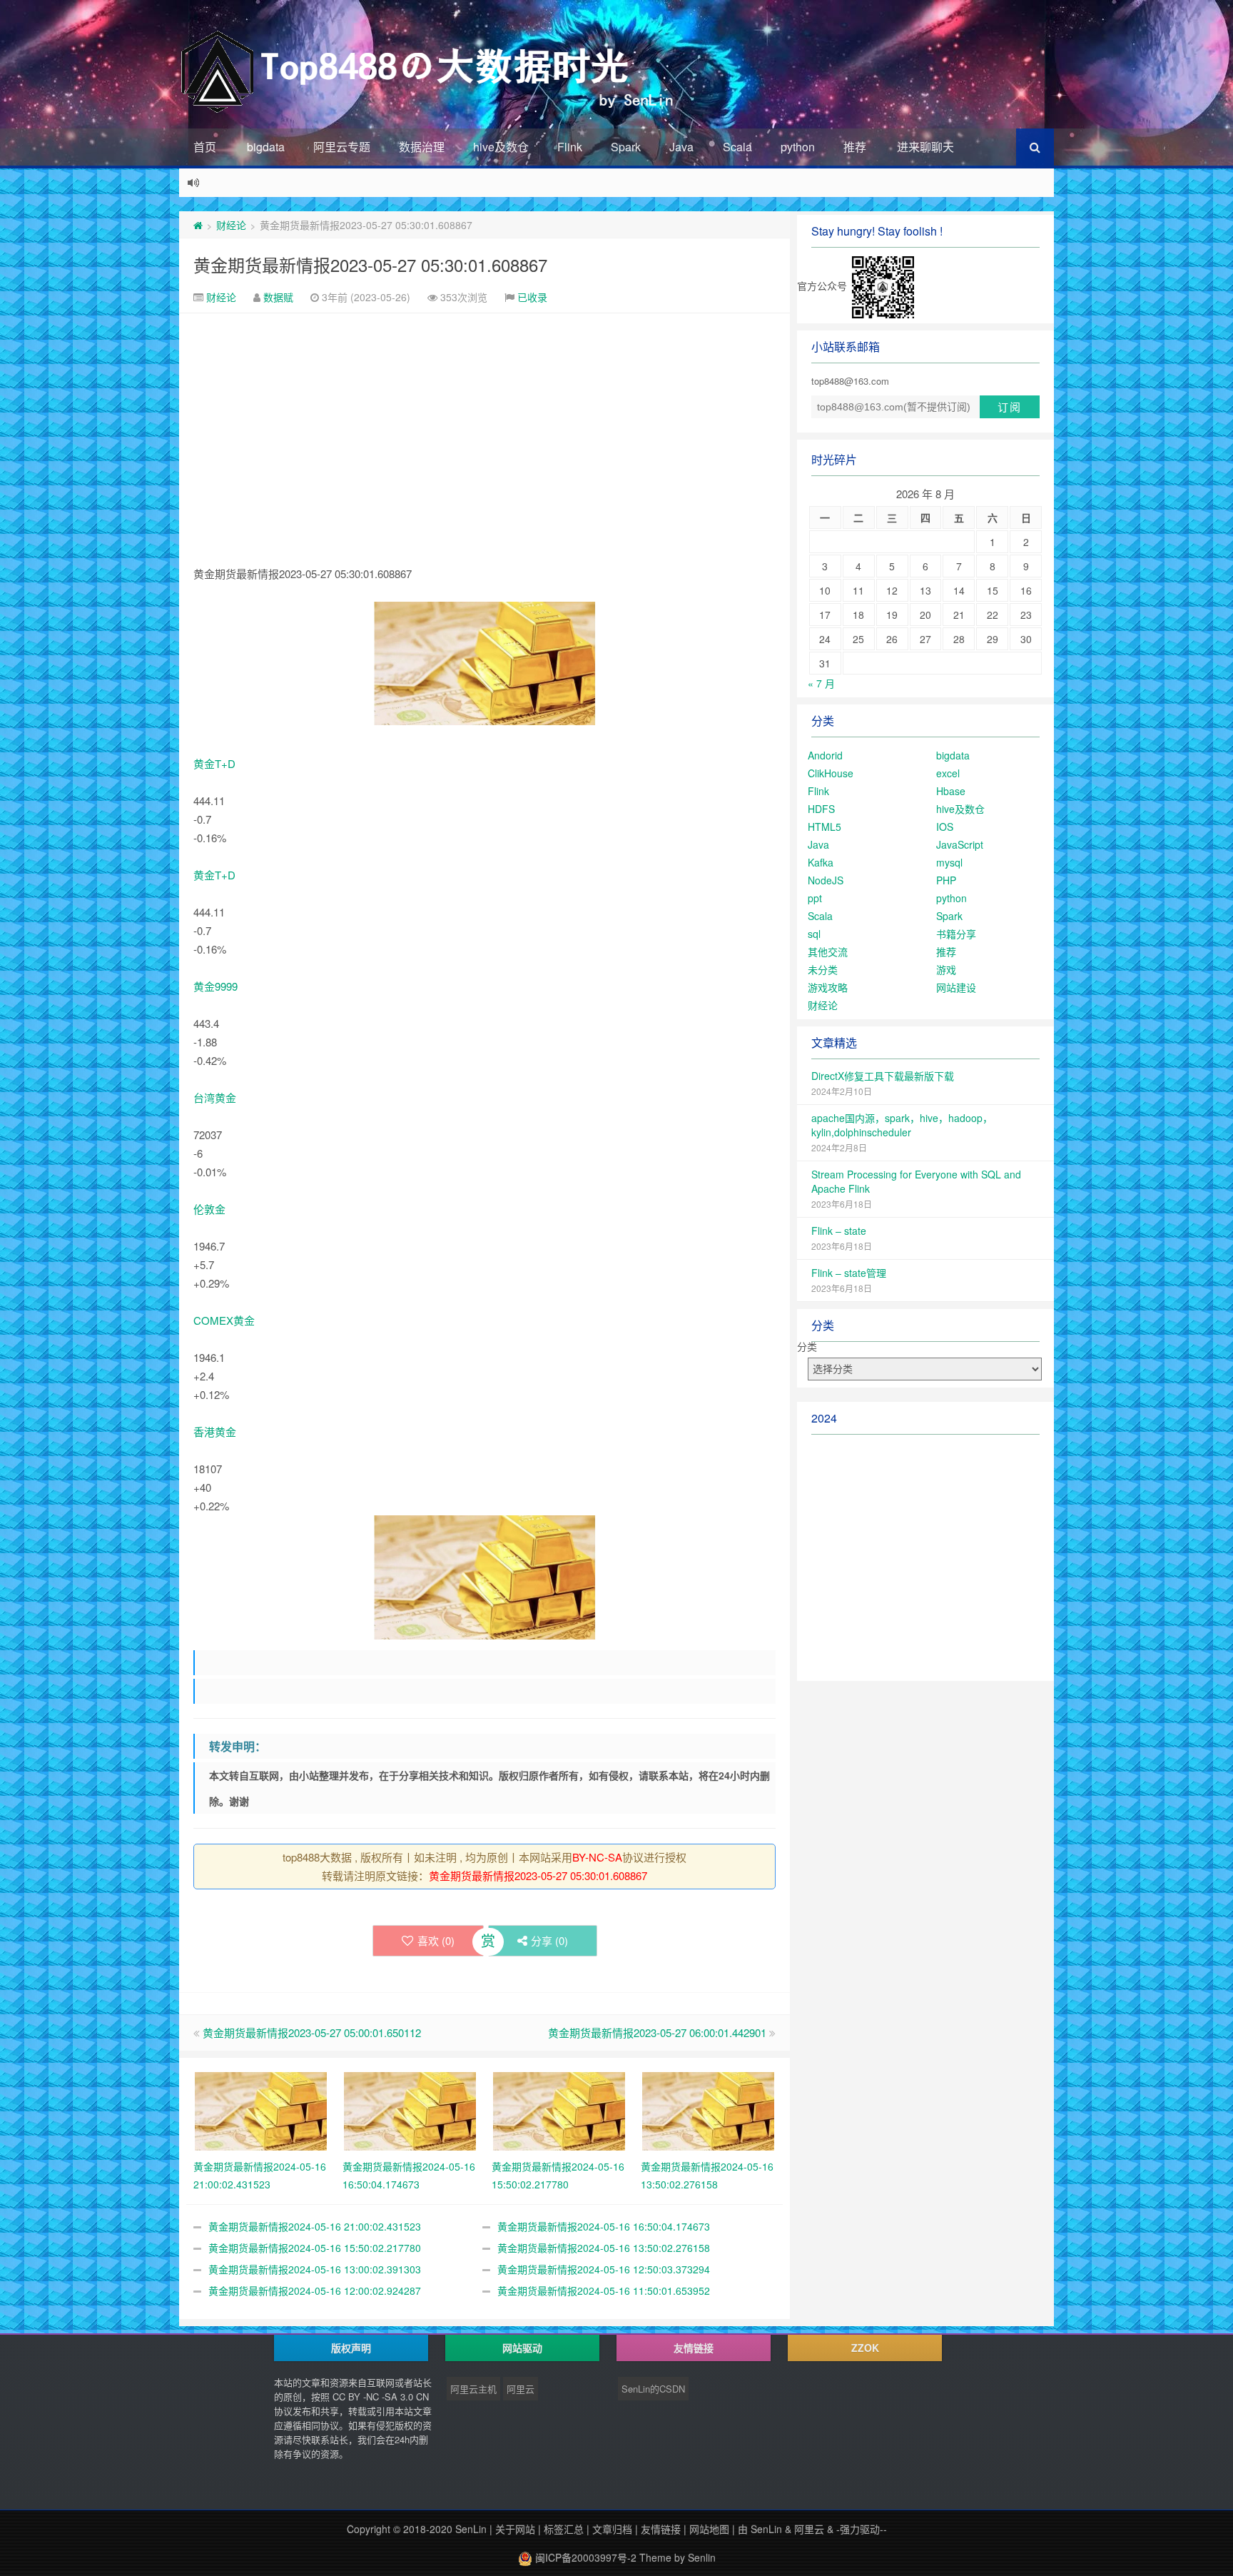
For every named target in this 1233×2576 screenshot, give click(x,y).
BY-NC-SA (597, 1857)
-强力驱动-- (862, 2529)
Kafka (821, 862)
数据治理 (422, 147)
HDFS (821, 809)
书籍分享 (956, 934)
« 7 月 (821, 683)
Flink (570, 147)
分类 (807, 1346)
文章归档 (612, 2529)
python (798, 147)
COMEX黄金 (224, 1320)
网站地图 (709, 2529)
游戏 (946, 969)
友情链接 (661, 2529)
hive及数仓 (501, 147)
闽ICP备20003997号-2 (584, 2557)
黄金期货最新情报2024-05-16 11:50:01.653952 (604, 2290)
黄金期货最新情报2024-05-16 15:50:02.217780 (315, 2248)
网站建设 (956, 987)
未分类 (823, 969)
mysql (949, 862)
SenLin (471, 2529)
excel (948, 773)
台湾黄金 (215, 1097)
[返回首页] (198, 225)
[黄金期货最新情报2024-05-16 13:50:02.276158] (708, 2109)
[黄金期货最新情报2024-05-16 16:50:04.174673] (410, 2109)
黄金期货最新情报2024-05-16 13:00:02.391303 (315, 2269)
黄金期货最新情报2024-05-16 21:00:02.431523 (315, 2226)
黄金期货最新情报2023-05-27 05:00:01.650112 (312, 2032)
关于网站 (515, 2529)
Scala (737, 147)
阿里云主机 (473, 2389)
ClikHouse (831, 773)
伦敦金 (209, 1209)
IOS (945, 827)
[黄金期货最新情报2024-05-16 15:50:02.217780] (559, 2109)
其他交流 (828, 951)
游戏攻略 (828, 987)
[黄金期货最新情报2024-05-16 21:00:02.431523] (261, 2109)
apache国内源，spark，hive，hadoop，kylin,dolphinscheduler (902, 1125)
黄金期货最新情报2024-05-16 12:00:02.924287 (315, 2290)
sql (814, 934)
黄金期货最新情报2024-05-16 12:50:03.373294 (604, 2269)
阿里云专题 (342, 147)
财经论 (231, 225)
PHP (946, 880)
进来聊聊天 (925, 147)
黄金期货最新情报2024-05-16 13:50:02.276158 (604, 2248)
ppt (815, 898)
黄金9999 (215, 986)
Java (681, 147)
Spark (626, 147)
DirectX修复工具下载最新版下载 (883, 1076)
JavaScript (960, 844)
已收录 (532, 297)
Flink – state (839, 1231)
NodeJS (826, 880)
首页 (205, 147)
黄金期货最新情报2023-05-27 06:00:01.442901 (657, 2032)
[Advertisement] (484, 420)
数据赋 (278, 297)
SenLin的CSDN (653, 2389)
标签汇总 (564, 2529)
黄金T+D (214, 763)
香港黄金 (215, 1431)
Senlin (702, 2557)
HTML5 (824, 827)
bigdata (266, 147)
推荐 (855, 147)
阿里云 (521, 2389)
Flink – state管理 (849, 1273)
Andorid (825, 755)
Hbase (951, 791)
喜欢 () (436, 1940)
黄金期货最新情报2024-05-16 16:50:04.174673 (604, 2226)
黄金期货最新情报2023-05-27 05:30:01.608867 (370, 264)
